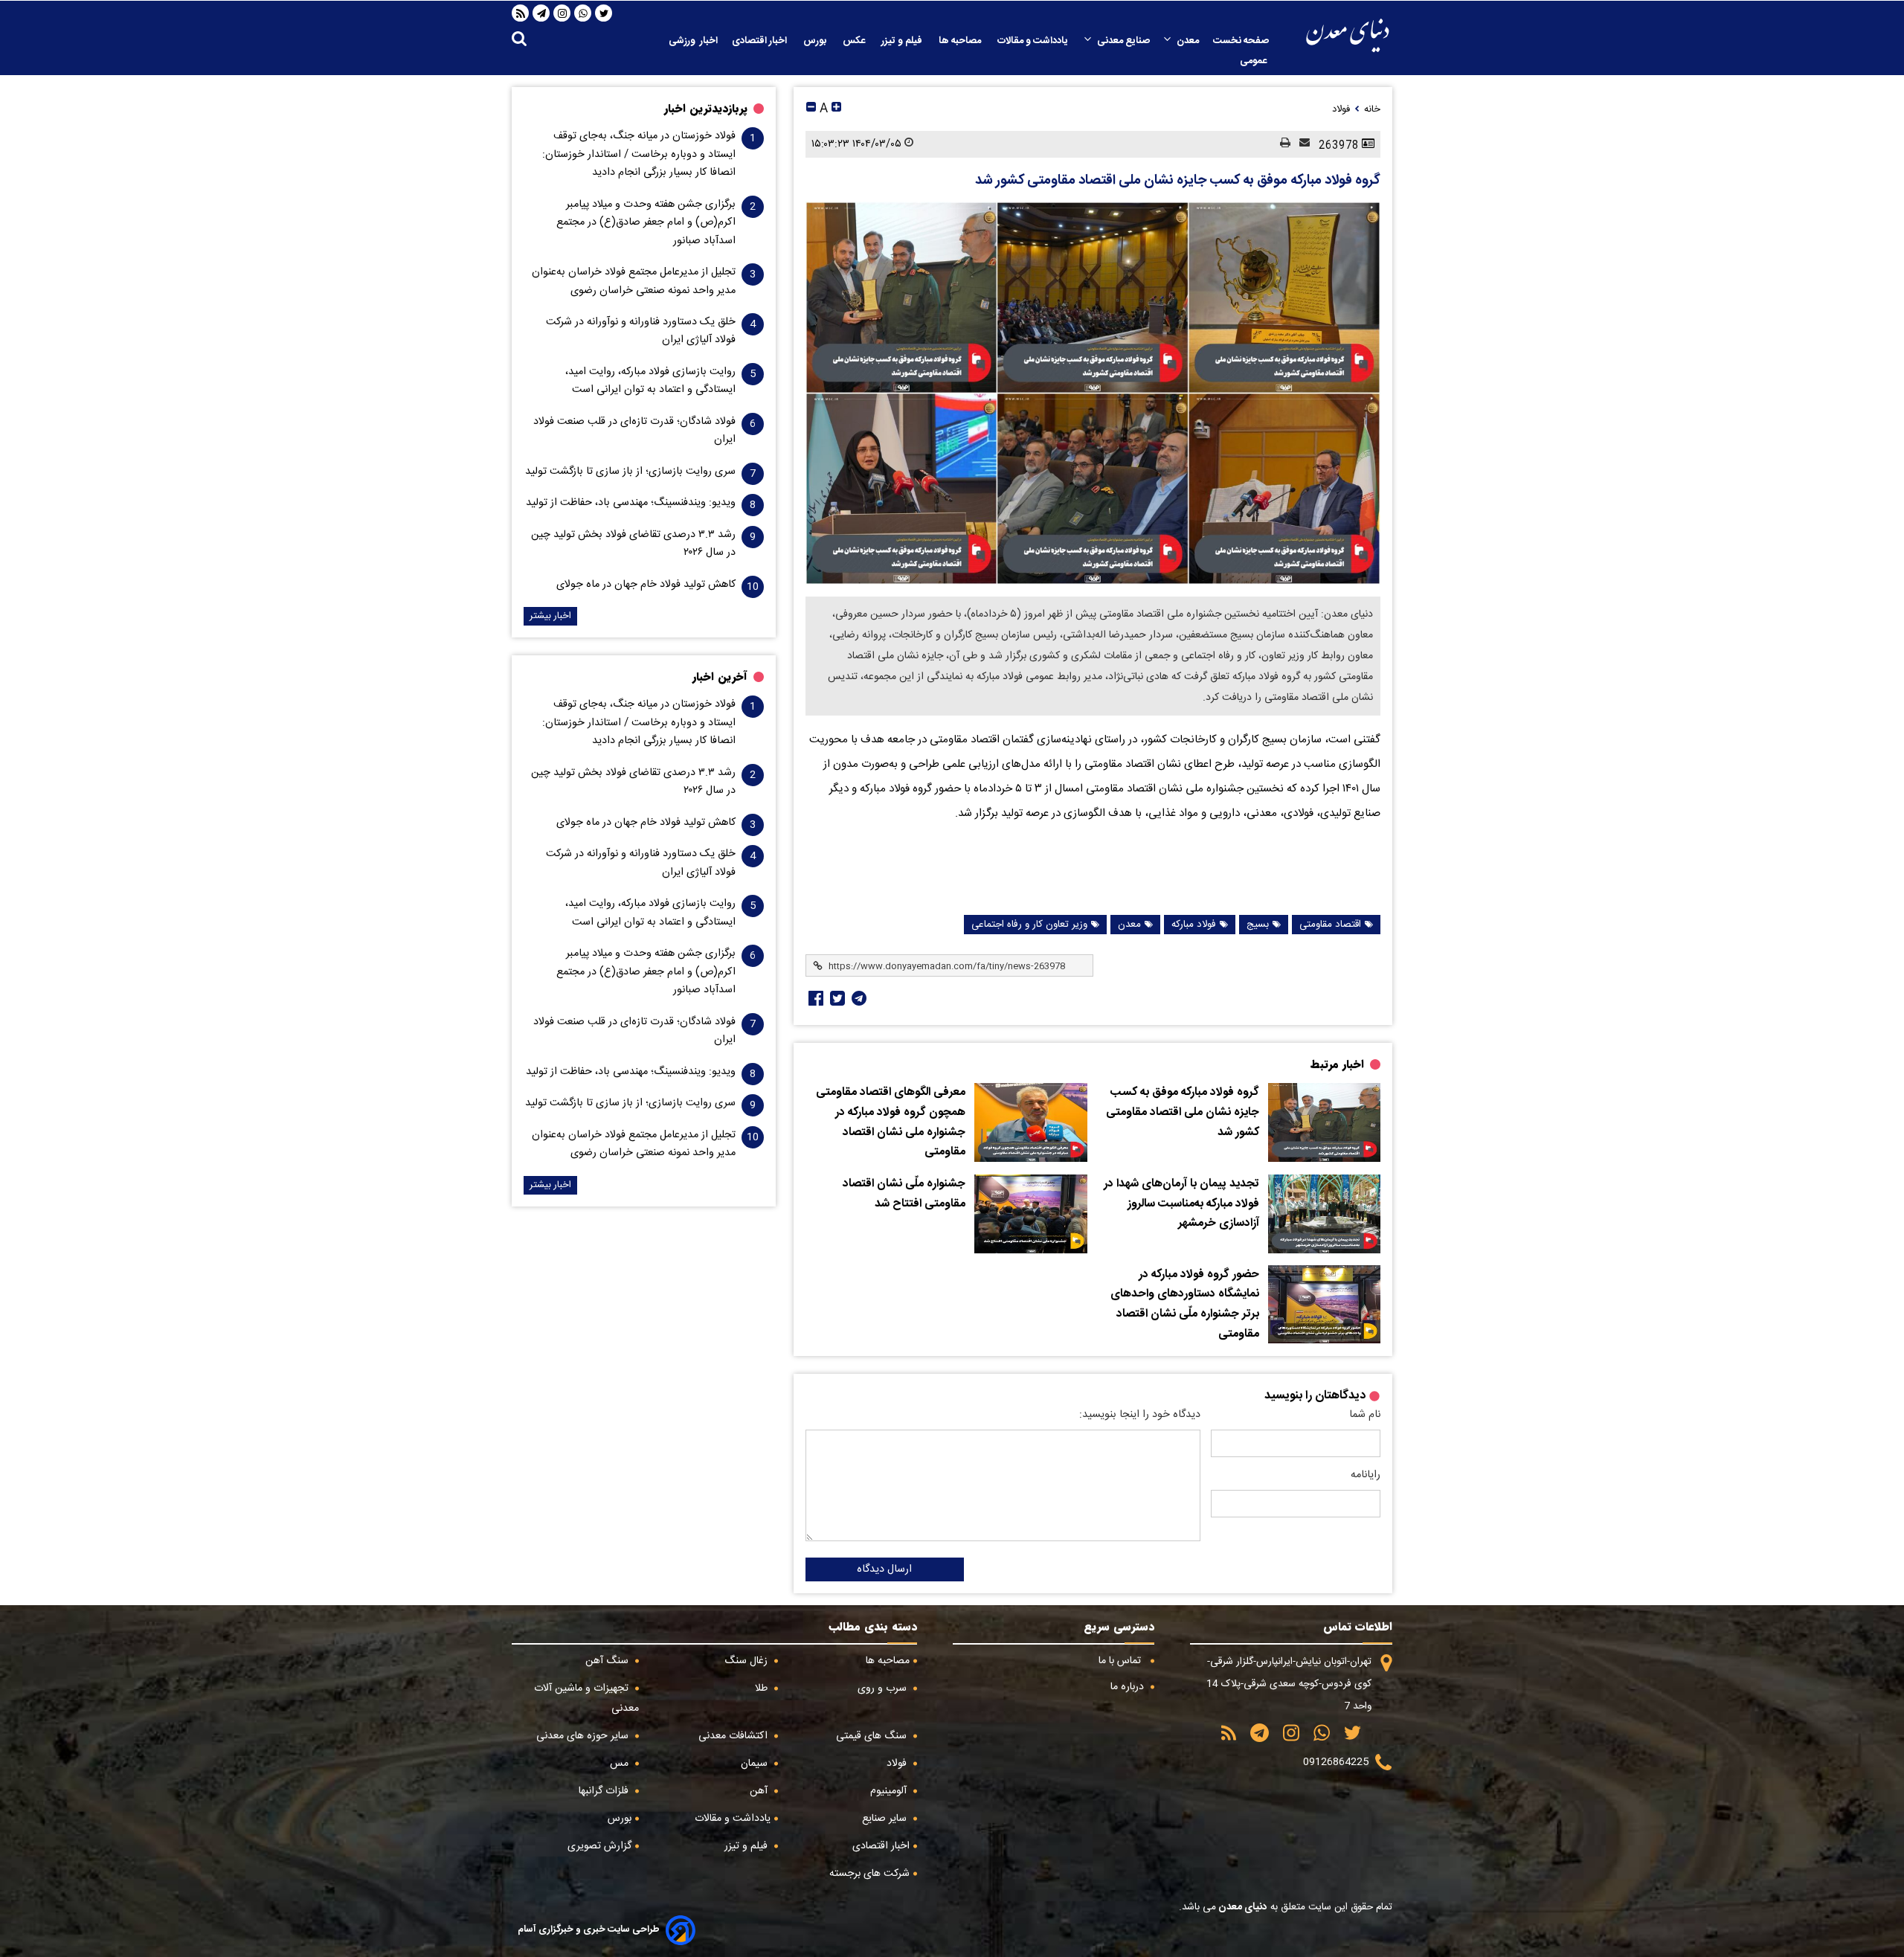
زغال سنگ (747, 1661)
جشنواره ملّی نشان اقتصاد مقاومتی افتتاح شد (904, 1194)
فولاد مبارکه (1194, 925)
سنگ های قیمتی (873, 1736)
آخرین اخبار (720, 677)
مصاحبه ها (961, 41)
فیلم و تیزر (903, 41)
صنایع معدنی (1123, 41)
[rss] (521, 13)
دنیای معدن (1242, 1907)
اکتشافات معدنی (734, 1736)
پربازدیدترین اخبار (706, 109)
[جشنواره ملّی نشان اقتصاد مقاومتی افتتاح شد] (1030, 1214)
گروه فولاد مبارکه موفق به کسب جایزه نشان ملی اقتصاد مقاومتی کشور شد (1178, 181)
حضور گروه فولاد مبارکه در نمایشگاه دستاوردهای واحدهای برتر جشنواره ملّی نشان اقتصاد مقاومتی (1185, 1305)
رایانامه (1366, 1475)
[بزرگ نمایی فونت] (836, 109)
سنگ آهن (608, 1661)
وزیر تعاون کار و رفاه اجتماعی (1029, 925)
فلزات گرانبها (605, 1791)
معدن (1188, 41)
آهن (760, 1791)
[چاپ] (1281, 144)
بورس (816, 41)
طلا (763, 1688)
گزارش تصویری (599, 1846)
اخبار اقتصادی (760, 41)
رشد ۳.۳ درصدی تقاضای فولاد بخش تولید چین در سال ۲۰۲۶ (633, 544)
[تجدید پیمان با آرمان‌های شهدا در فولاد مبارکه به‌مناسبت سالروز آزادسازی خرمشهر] (1324, 1214)
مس (621, 1764)
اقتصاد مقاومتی (1330, 925)
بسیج (1258, 925)
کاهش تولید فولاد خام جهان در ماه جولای (646, 585)
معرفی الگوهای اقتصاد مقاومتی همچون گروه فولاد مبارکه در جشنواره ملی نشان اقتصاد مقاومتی (891, 1122)
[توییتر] (604, 13)
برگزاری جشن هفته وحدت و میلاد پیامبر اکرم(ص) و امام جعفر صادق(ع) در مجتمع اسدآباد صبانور (646, 223)
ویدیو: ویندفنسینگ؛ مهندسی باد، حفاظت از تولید (631, 503)
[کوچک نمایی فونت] (811, 109)
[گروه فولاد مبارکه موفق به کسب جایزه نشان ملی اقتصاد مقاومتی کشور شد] (1093, 393)
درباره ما (1129, 1687)
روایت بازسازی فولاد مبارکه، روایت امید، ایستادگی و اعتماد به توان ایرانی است (650, 381)
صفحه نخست (1241, 41)
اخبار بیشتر (550, 616)
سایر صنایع (886, 1819)
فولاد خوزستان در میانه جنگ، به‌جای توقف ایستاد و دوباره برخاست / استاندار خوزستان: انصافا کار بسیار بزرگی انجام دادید (639, 154)
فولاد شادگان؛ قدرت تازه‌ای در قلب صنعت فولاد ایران (634, 431)
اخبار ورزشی (693, 41)
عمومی (1254, 61)
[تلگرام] (541, 13)
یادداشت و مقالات (1034, 41)
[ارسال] (1300, 144)
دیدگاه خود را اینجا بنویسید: (1140, 1415)
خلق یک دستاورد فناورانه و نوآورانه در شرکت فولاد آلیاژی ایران (641, 331)
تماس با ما (1121, 1661)
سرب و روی (884, 1688)
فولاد (898, 1764)
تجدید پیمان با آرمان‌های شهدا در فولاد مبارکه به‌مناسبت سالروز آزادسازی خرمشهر (1181, 1204)
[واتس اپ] (583, 13)
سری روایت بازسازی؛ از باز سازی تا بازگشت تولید (630, 472)
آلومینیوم (890, 1791)
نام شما (1365, 1415)
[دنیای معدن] (1348, 35)
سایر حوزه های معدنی (584, 1736)
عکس (855, 41)
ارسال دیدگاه (884, 1569)
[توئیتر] (836, 998)
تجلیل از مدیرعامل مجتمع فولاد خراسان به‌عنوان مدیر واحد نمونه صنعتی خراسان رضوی (634, 281)
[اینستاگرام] (562, 13)
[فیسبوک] (814, 998)
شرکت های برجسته (869, 1874)
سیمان (756, 1764)
